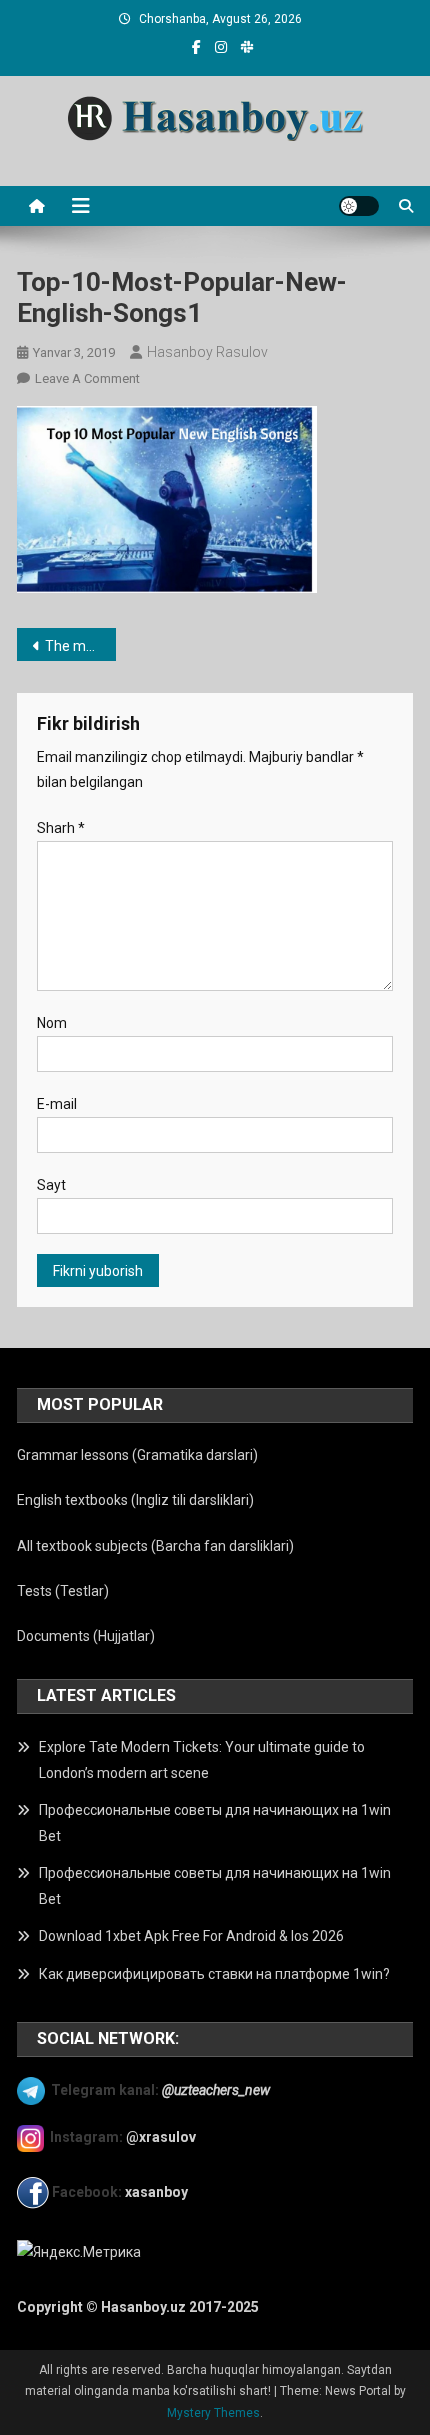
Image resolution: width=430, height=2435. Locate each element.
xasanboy (158, 2192)
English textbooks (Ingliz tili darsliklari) (135, 1500)
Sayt (51, 1185)
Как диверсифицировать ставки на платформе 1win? (214, 1974)
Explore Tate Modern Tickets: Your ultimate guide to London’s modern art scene (202, 1760)
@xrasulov (161, 2137)
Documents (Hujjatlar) (86, 1636)
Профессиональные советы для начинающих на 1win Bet (215, 1823)
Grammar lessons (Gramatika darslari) (137, 1455)
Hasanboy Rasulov (207, 352)
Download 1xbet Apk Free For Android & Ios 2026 (191, 1936)
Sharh (61, 828)
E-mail (57, 1104)
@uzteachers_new (216, 2089)
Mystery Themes (213, 2413)
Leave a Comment (87, 378)
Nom (52, 1023)
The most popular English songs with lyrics (80, 646)
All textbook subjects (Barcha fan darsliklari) (155, 1546)
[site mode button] (359, 206)
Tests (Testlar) (63, 1591)
